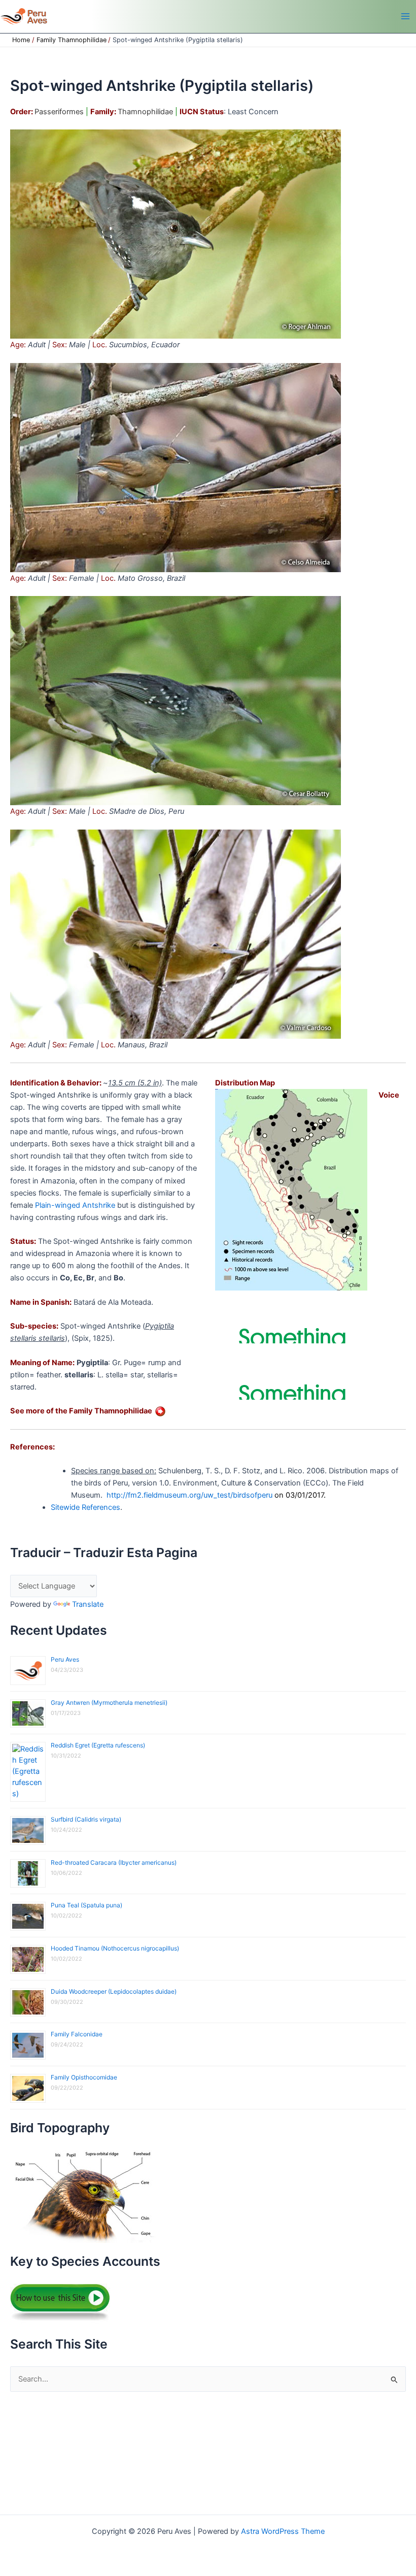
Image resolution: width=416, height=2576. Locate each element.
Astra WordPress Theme (283, 2531)
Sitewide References (85, 1507)
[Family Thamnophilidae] (160, 1411)
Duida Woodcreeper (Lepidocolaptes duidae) (114, 1991)
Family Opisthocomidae (84, 2077)
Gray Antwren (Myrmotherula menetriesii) (109, 1703)
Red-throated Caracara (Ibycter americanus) (114, 1862)
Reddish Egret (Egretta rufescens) (98, 1745)
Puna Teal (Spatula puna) (86, 1905)
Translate (88, 1604)
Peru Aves (65, 1659)
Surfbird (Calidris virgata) (86, 1819)
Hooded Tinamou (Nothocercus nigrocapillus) (115, 1948)
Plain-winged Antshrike (75, 1205)
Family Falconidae (77, 2034)
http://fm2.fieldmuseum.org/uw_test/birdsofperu (189, 1495)
